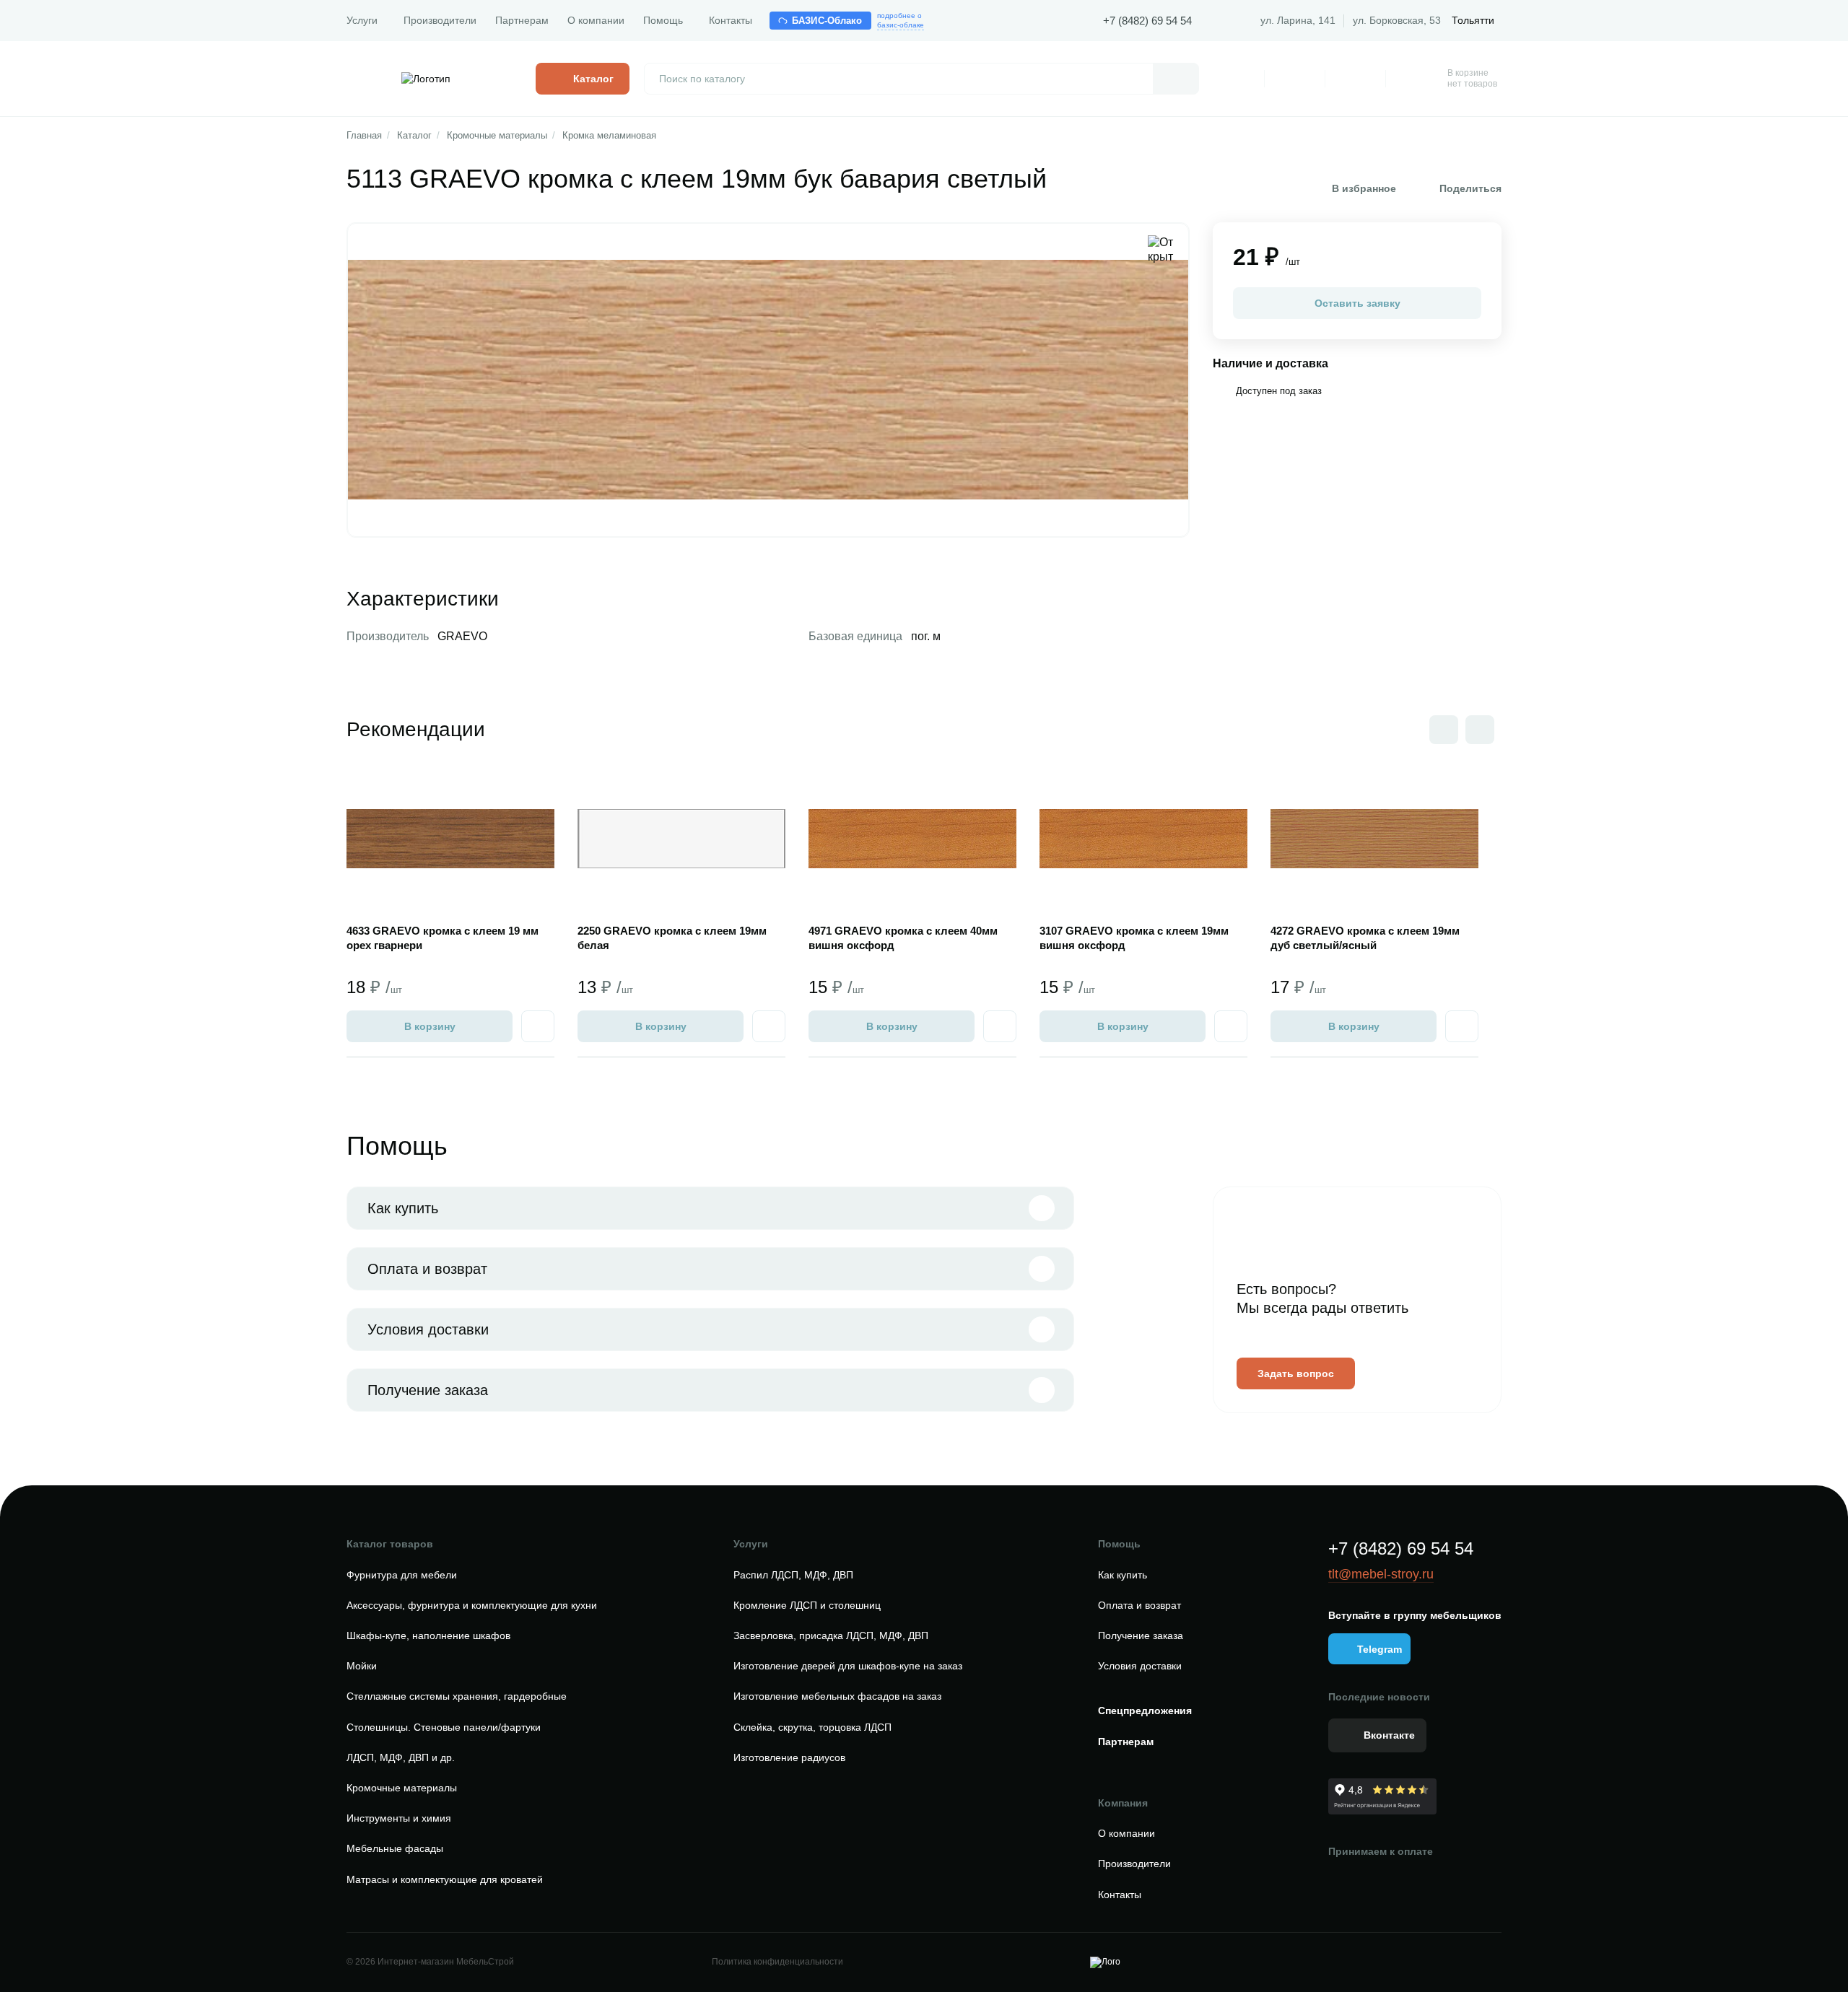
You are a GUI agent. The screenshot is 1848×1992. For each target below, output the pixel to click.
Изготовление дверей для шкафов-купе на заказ (848, 1666)
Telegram (1380, 1649)
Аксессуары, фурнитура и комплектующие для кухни (472, 1605)
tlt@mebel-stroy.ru (1381, 1574)
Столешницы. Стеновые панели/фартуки (444, 1727)
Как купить (403, 1208)
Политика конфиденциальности (777, 1962)
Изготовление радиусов (789, 1757)
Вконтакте (1389, 1735)
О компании (596, 20)
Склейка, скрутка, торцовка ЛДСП (812, 1727)
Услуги (362, 20)
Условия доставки (428, 1329)
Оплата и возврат (427, 1269)
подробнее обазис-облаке (901, 20)
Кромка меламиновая (609, 135)
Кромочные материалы (497, 135)
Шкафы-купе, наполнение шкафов (428, 1635)
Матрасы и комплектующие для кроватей (445, 1879)
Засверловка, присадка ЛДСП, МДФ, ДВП (831, 1635)
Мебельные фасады (395, 1848)
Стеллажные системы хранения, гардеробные (457, 1696)
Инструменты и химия (399, 1818)
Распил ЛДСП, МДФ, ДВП (793, 1575)
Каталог (414, 135)
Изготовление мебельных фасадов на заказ (837, 1696)
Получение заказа (428, 1390)
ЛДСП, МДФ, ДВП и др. (401, 1757)
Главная (364, 135)
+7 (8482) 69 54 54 (1147, 21)
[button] (1480, 730)
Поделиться (1470, 188)
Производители (440, 20)
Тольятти (1473, 20)
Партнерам (522, 20)
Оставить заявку (1357, 303)
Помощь (663, 20)
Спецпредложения (1145, 1711)
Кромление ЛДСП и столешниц (807, 1605)
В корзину (430, 1026)
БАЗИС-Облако (827, 21)
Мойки (362, 1666)
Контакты (731, 20)
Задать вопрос (1296, 1373)
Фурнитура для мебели (402, 1575)
